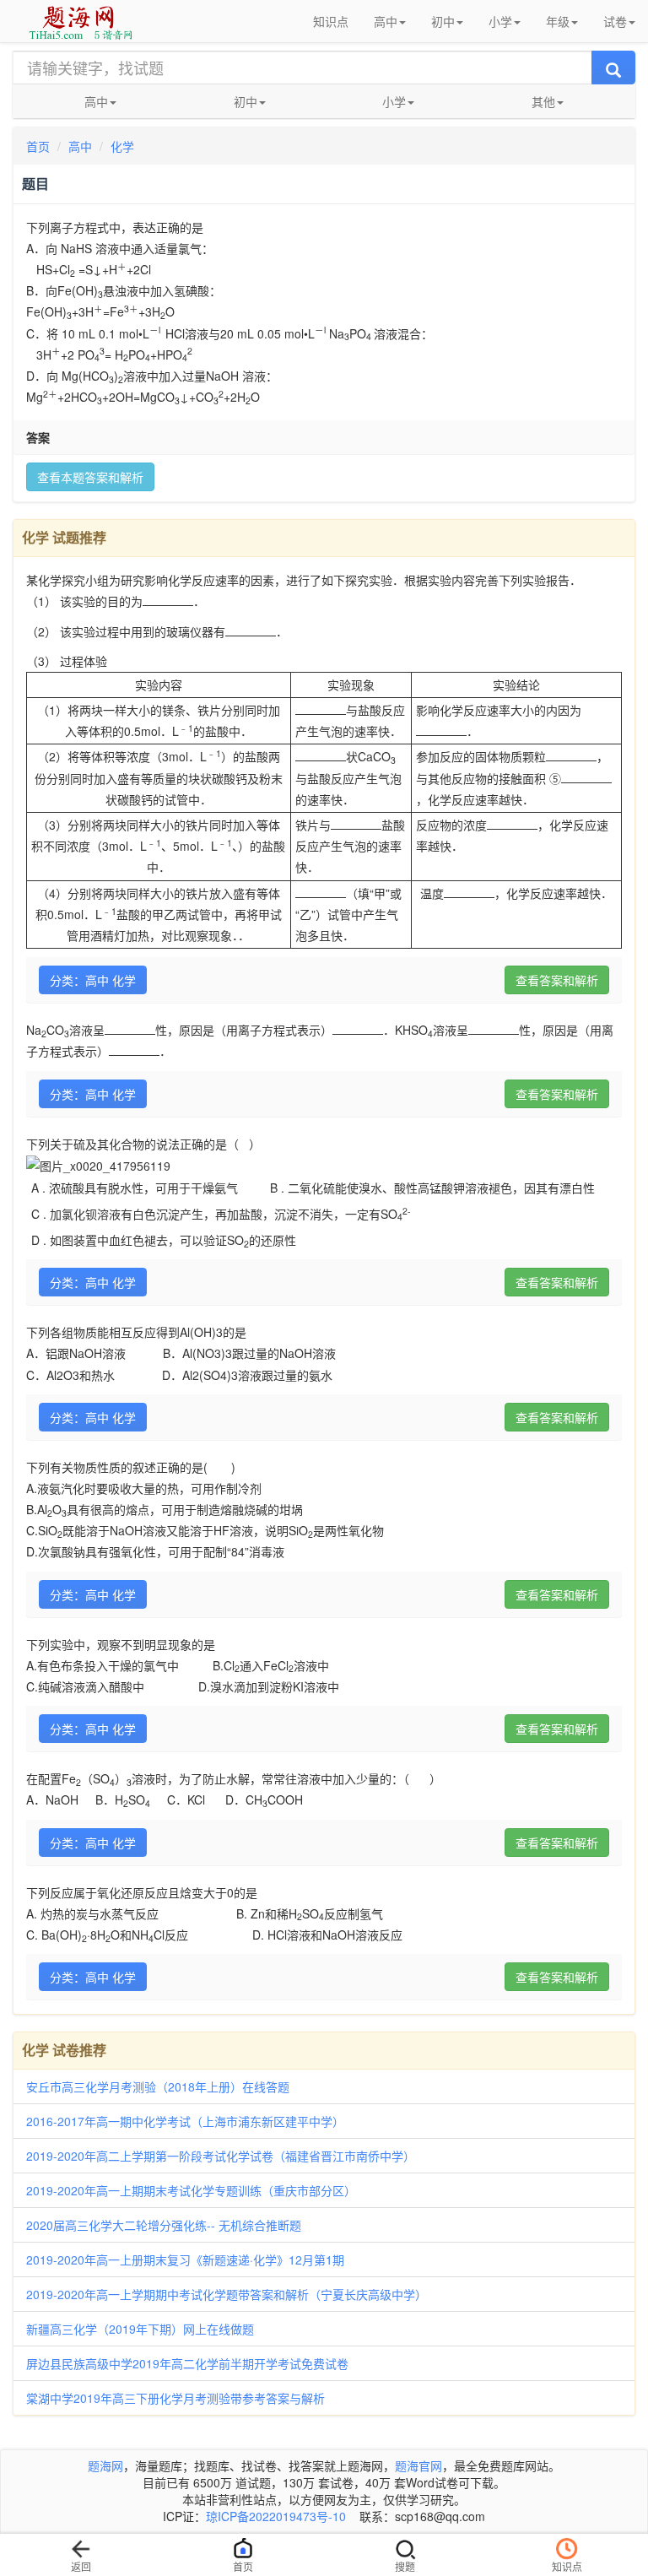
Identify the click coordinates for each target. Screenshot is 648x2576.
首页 (38, 146)
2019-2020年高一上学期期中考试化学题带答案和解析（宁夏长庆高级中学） (227, 2294)
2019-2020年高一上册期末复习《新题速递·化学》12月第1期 (185, 2259)
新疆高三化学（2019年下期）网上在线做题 (140, 2329)
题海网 (105, 2465)
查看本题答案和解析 (90, 477)
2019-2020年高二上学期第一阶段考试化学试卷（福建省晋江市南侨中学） (221, 2156)
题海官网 (418, 2465)
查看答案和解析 (557, 980)
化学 (122, 146)
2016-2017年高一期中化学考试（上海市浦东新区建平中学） (185, 2121)
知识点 (331, 21)
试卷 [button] (615, 21)
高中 (80, 146)
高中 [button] (386, 21)
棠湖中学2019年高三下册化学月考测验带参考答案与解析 (175, 2398)
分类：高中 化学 (93, 980)
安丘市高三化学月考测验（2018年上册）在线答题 (158, 2086)
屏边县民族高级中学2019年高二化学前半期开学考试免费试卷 (187, 2363)
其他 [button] (543, 101)
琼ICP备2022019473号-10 (276, 2516)
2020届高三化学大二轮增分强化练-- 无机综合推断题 (164, 2225)
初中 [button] (443, 21)
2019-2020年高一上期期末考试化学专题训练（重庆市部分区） (191, 2190)
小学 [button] (500, 21)
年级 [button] (558, 21)
